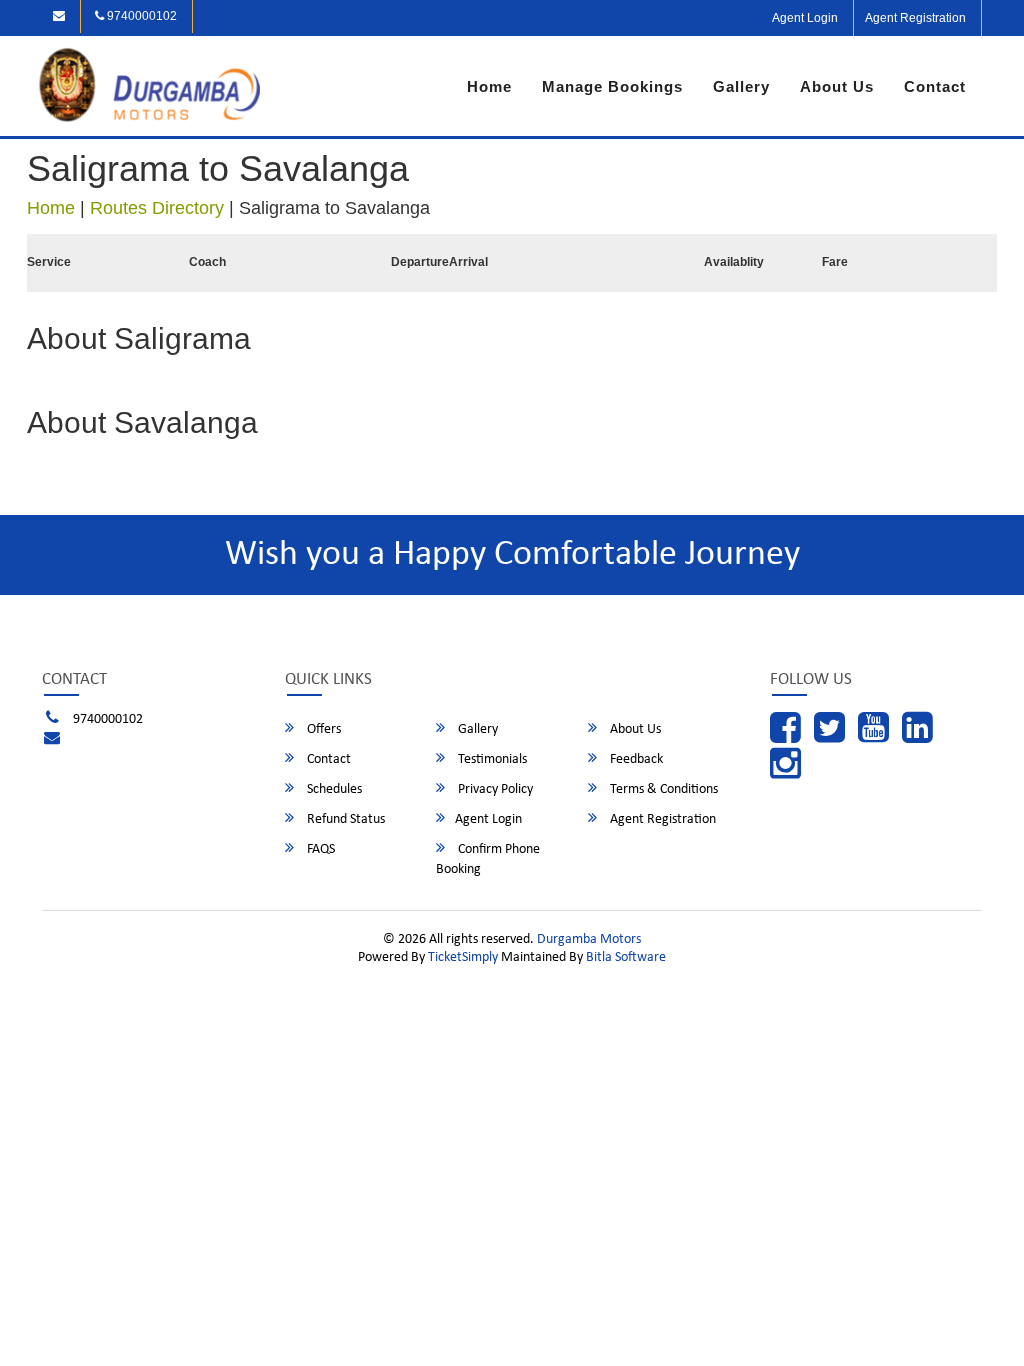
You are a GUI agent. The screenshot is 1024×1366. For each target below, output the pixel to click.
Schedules (333, 789)
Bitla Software (626, 957)
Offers (322, 729)
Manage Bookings (612, 86)
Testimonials (491, 759)
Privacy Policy (494, 789)
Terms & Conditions (662, 789)
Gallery (741, 86)
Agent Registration (915, 18)
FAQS (319, 849)
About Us (837, 86)
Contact (935, 86)
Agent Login (805, 18)
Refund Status (344, 819)
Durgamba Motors (589, 939)
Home (489, 86)
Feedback (635, 759)
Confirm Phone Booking (488, 859)
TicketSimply (463, 957)
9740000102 (140, 16)
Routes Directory (157, 208)
